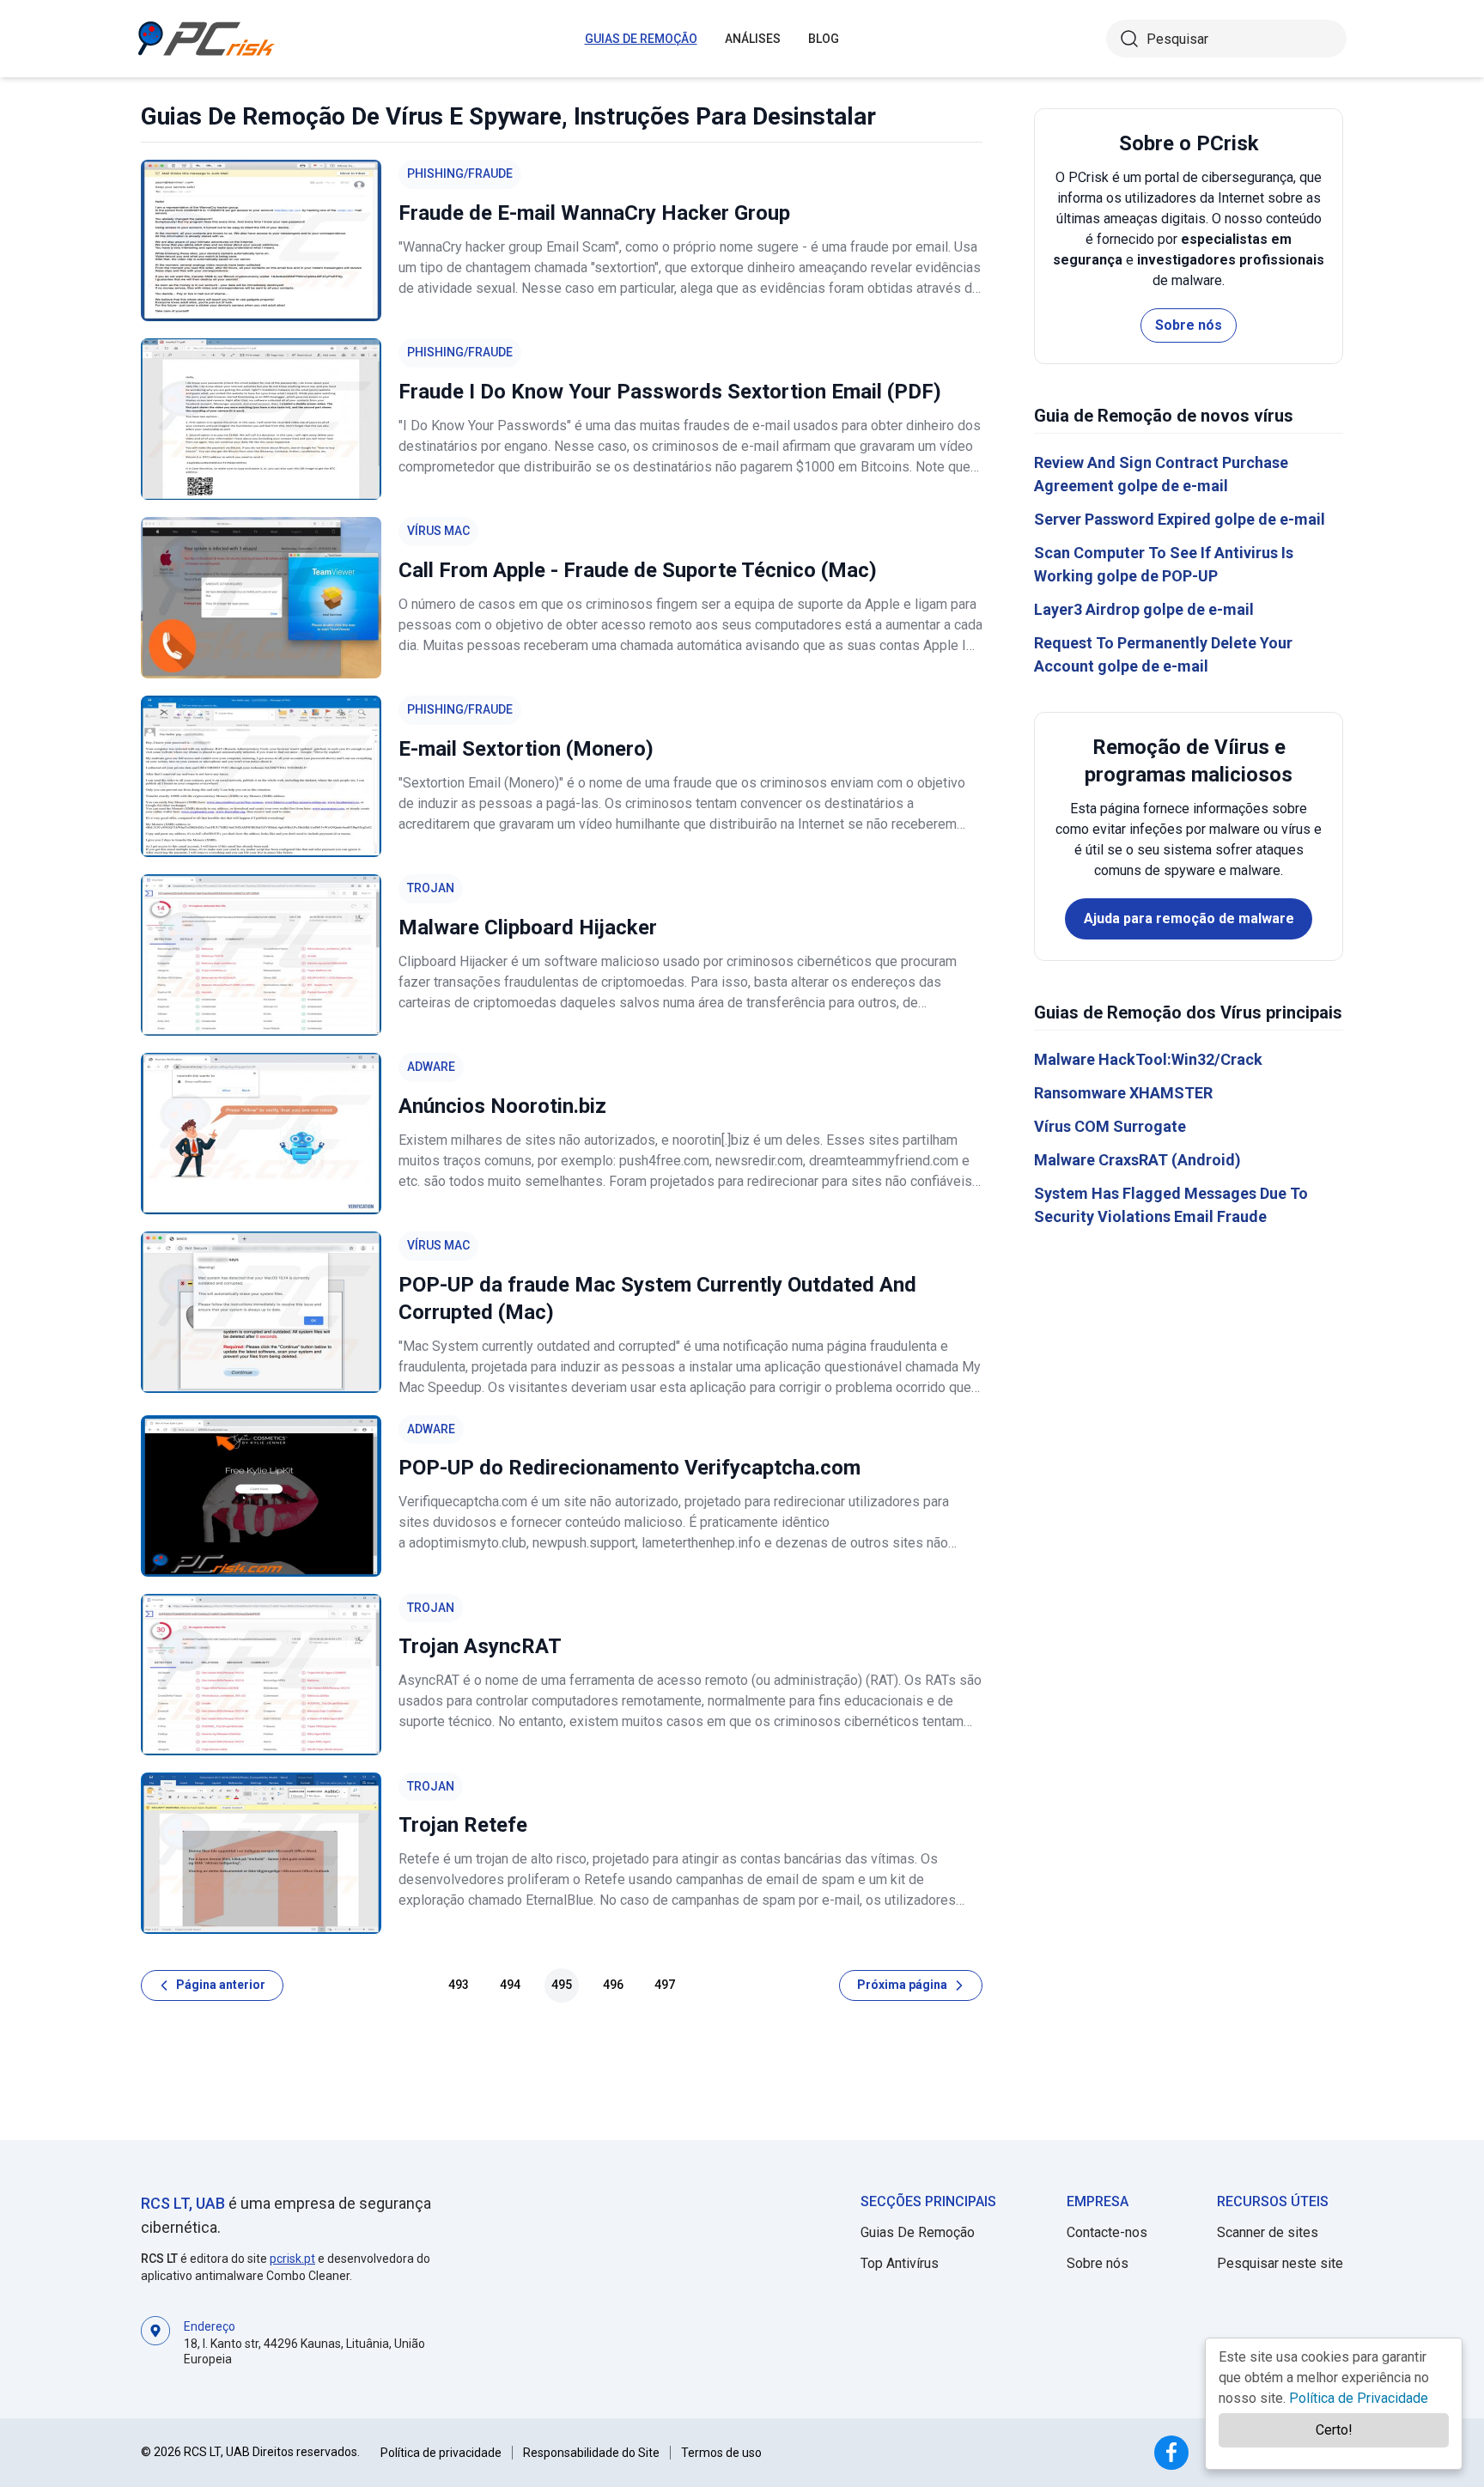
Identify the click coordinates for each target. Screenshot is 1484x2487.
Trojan (431, 888)
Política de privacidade (441, 2453)
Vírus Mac (438, 531)
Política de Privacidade (1359, 2398)
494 (510, 1985)
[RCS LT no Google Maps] (155, 2341)
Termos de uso (721, 2453)
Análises (753, 39)
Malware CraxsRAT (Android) (1137, 1160)
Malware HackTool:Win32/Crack (1148, 1059)
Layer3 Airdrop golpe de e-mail (1144, 609)
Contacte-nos (1107, 2232)
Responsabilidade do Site (591, 2453)
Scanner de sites (1268, 2232)
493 (459, 1985)
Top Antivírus (900, 2263)
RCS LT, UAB (183, 2203)
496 (613, 1985)
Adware (431, 1067)
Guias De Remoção (641, 39)
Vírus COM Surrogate (1110, 1126)
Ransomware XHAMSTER (1123, 1093)
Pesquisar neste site (1280, 2263)
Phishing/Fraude (460, 173)
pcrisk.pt (292, 2259)
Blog (824, 39)
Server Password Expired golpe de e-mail (1180, 519)
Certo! (1334, 2430)
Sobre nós (1189, 325)
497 (665, 1985)
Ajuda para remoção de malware (1189, 918)
